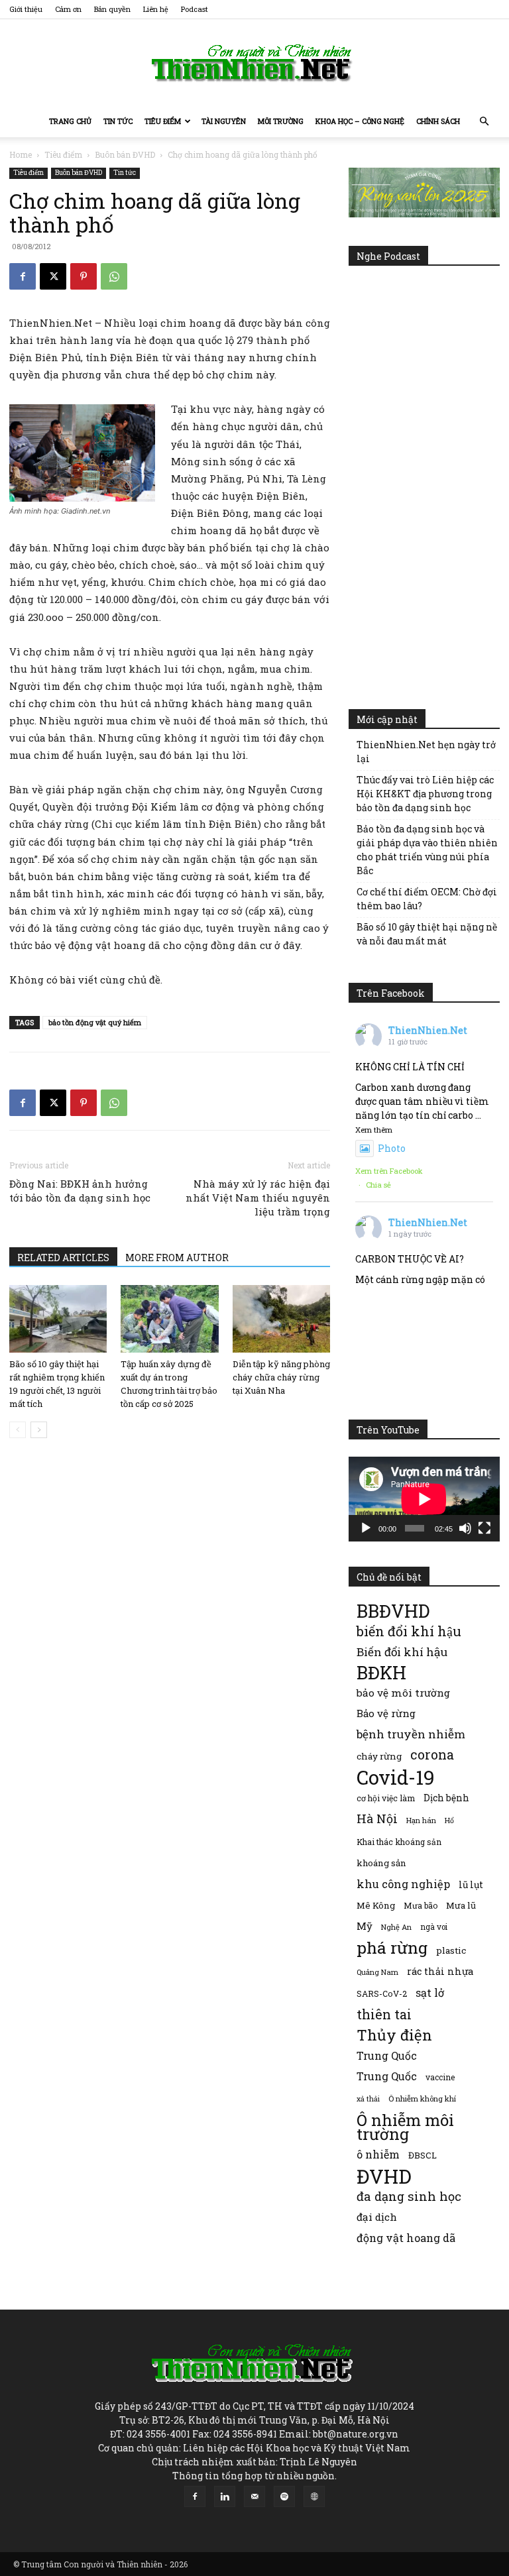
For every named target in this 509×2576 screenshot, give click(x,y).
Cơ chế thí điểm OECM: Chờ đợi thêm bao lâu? (427, 899)
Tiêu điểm (163, 121)
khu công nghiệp (403, 1884)
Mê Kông (376, 1905)
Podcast (195, 9)
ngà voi (434, 1927)
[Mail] (254, 2496)
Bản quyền (112, 9)
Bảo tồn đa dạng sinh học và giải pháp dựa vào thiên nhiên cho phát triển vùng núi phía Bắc (427, 850)
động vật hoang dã (406, 2238)
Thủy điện (394, 2035)
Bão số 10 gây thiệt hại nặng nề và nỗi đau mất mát (427, 934)
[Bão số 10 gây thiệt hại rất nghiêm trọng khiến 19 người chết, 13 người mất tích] (58, 1318)
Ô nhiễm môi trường (405, 2127)
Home (21, 154)
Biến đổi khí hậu (402, 1652)
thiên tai (384, 2014)
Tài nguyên (224, 121)
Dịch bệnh (446, 1798)
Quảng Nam (377, 1972)
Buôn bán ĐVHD (125, 154)
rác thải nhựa (440, 1971)
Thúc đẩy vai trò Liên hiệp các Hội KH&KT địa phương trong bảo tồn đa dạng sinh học (425, 794)
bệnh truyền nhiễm (411, 1734)
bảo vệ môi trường (403, 1693)
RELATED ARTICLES (63, 1258)
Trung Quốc (387, 2055)
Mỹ (365, 1926)
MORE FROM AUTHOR (177, 1258)
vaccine (440, 2077)
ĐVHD (384, 2176)
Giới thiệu (26, 9)
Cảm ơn (68, 9)
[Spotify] (284, 2496)
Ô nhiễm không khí (422, 2099)
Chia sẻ (378, 1185)
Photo (392, 1148)
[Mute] (465, 1528)
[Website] (314, 2496)
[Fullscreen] (484, 1528)
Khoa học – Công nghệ (360, 121)
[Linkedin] (225, 2496)
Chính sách (438, 121)
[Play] (366, 1528)
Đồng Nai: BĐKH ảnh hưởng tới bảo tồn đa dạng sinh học (80, 1191)
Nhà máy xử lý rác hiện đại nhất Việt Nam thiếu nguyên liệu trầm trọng (258, 1198)
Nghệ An (396, 1927)
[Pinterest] (84, 276)
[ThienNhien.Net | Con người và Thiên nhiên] (254, 63)
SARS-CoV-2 (382, 1993)
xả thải (368, 2099)
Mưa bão (421, 1905)
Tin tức (118, 121)
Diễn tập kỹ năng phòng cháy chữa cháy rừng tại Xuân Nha (281, 1377)
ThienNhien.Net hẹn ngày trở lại (426, 752)
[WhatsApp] (114, 276)
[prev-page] (18, 1430)
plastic (451, 1950)
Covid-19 (396, 1777)
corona (432, 1755)
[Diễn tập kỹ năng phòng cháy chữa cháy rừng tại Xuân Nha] (281, 1318)
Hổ (449, 1820)
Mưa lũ (461, 1905)
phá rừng (392, 1947)
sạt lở (430, 1992)
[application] (424, 1499)
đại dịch (377, 2217)
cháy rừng (379, 1756)
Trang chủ (70, 121)
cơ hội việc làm (386, 1798)
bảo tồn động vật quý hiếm (95, 1022)
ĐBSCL (423, 2155)
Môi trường (281, 121)
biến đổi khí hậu (409, 1631)
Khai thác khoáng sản (399, 1842)
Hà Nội (377, 1819)
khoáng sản (381, 1863)
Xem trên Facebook (389, 1171)
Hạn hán (421, 1820)
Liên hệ (156, 9)
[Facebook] (23, 276)
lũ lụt (471, 1884)
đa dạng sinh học (409, 2197)
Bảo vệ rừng (386, 1713)
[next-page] (39, 1430)
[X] (53, 276)
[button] (484, 122)
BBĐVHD (393, 1611)
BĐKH (381, 1672)
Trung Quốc (387, 2076)
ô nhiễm (378, 2154)
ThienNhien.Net (428, 1030)
